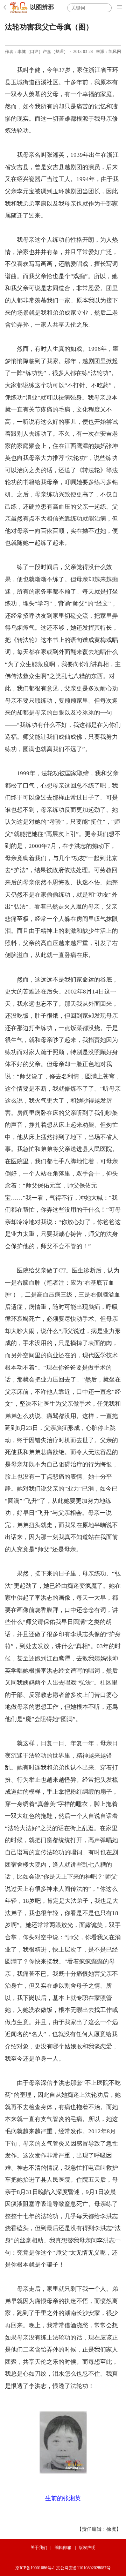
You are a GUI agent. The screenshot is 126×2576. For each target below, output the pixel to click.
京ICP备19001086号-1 (35, 2568)
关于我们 (39, 2548)
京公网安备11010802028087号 (83, 2568)
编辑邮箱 (63, 2548)
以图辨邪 (42, 7)
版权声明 (87, 2548)
